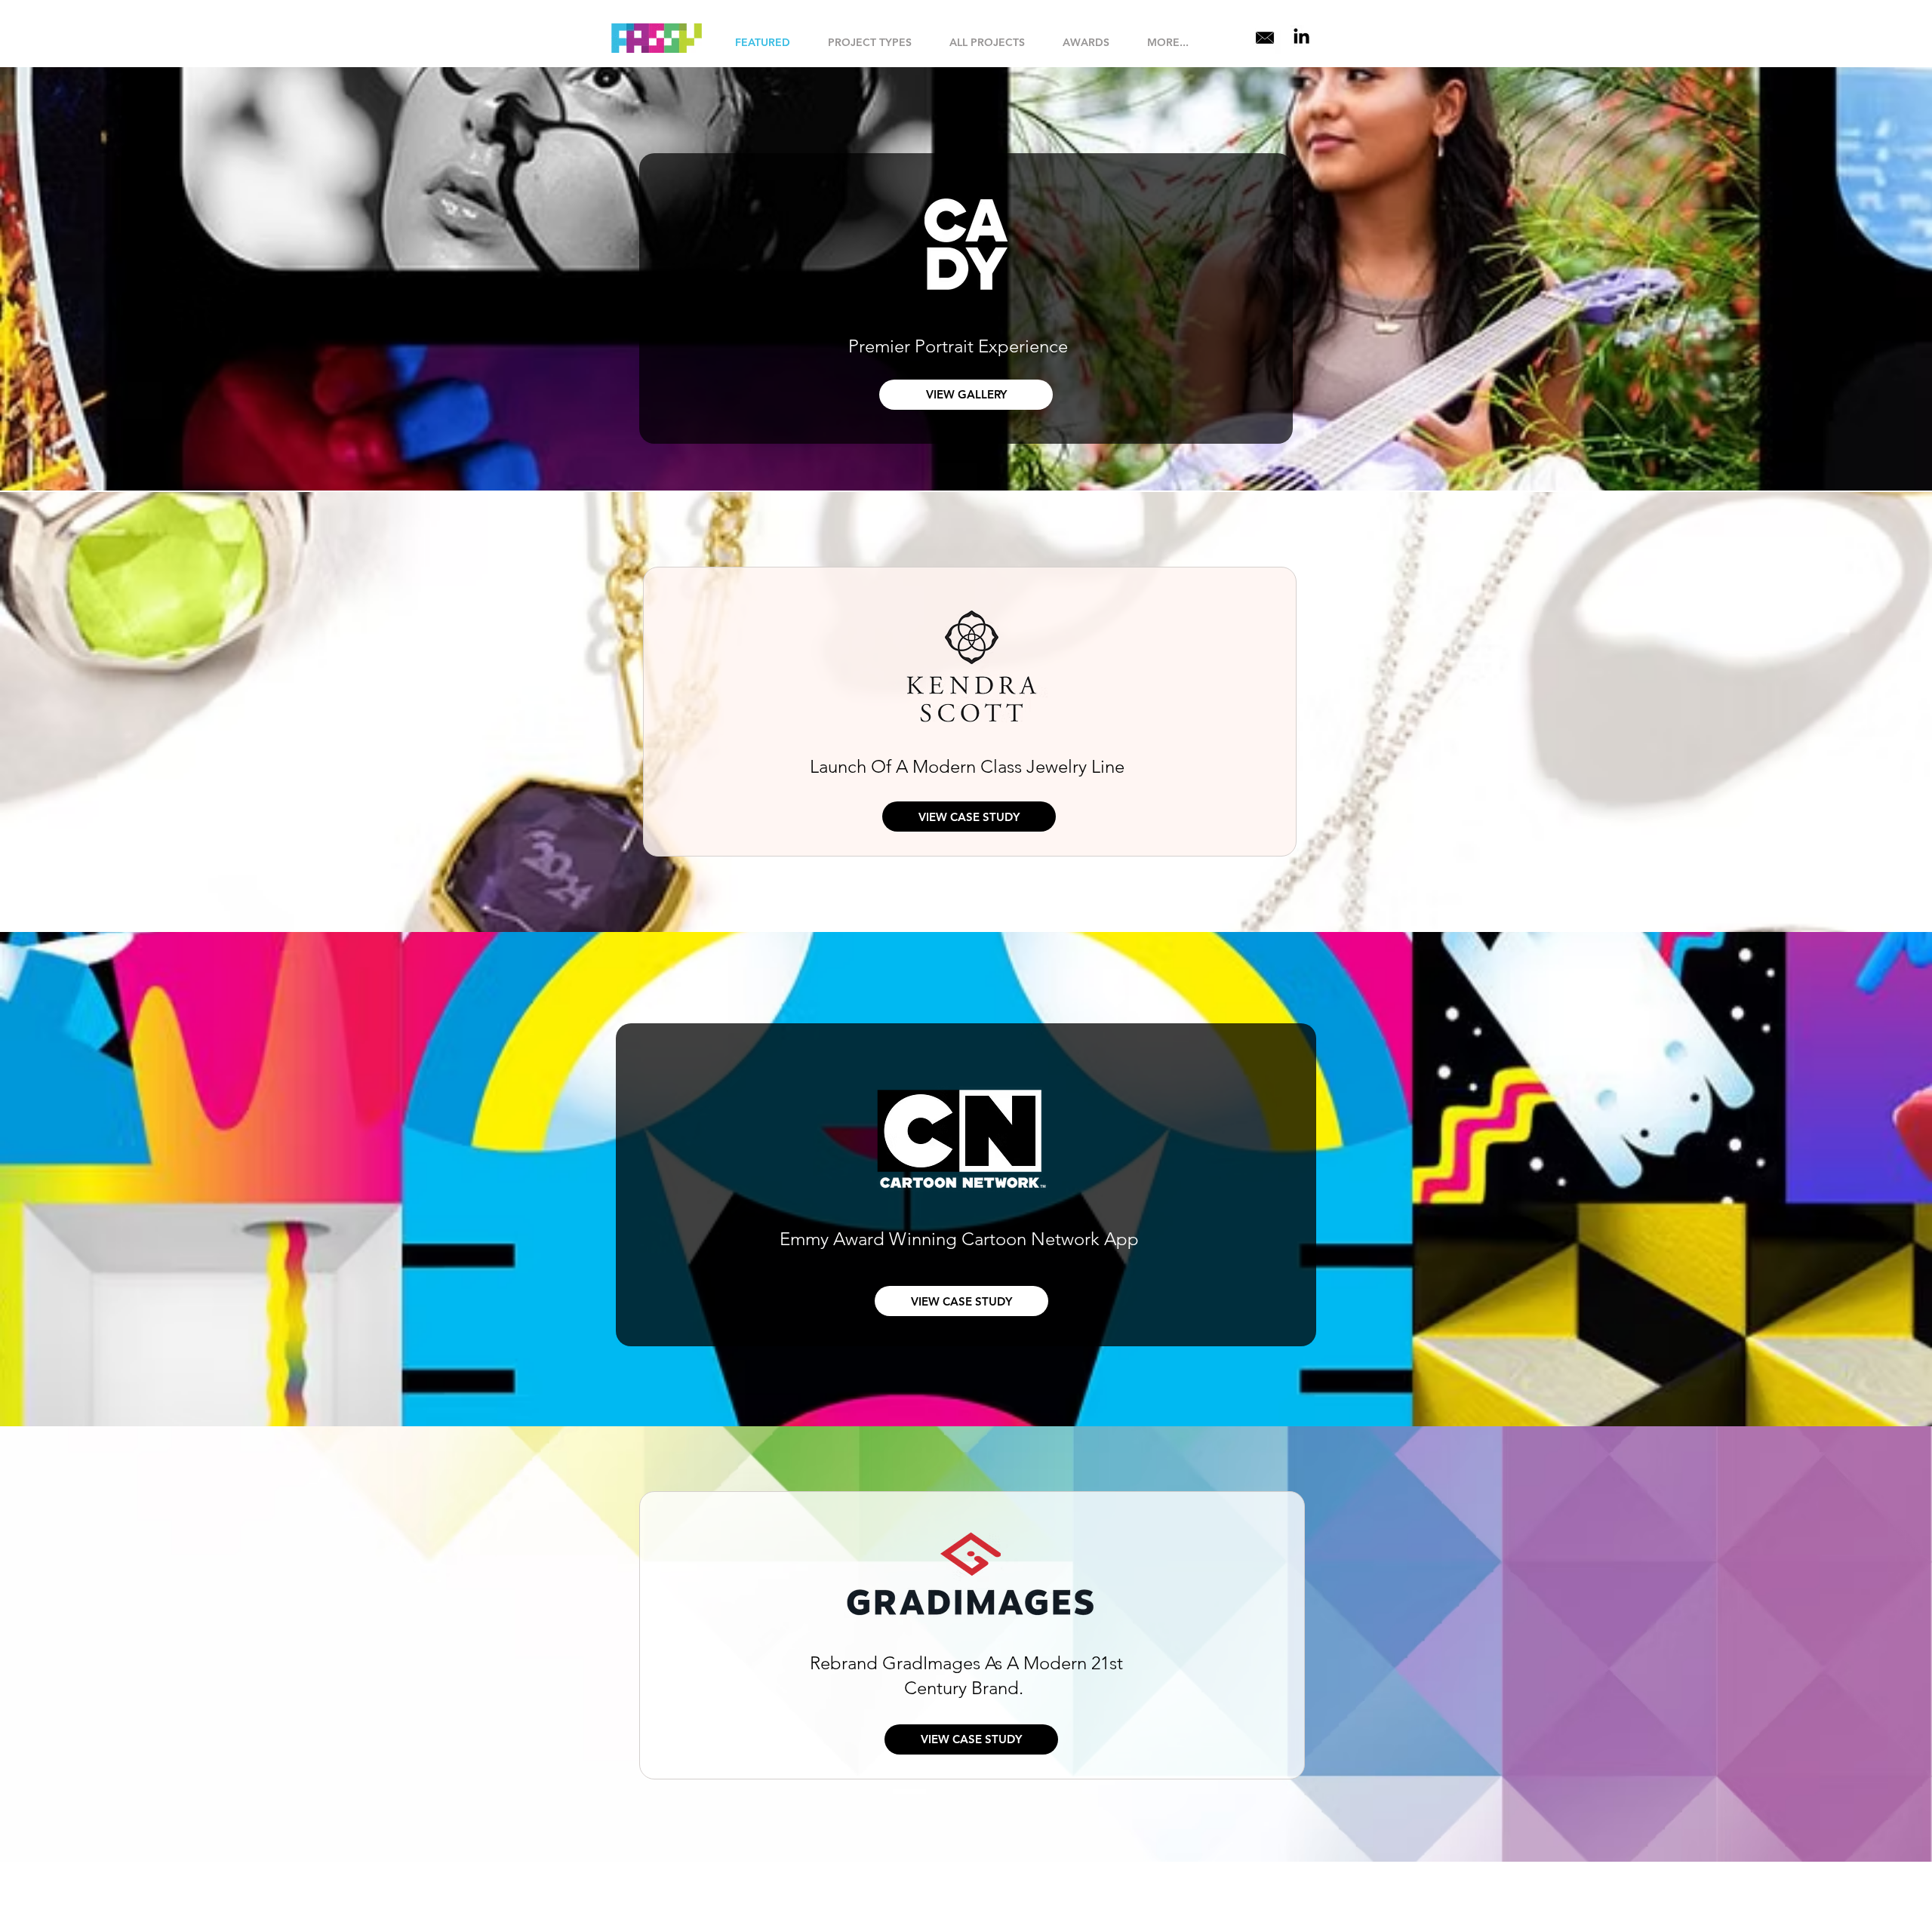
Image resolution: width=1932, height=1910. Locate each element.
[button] (870, 43)
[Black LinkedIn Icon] (1301, 36)
